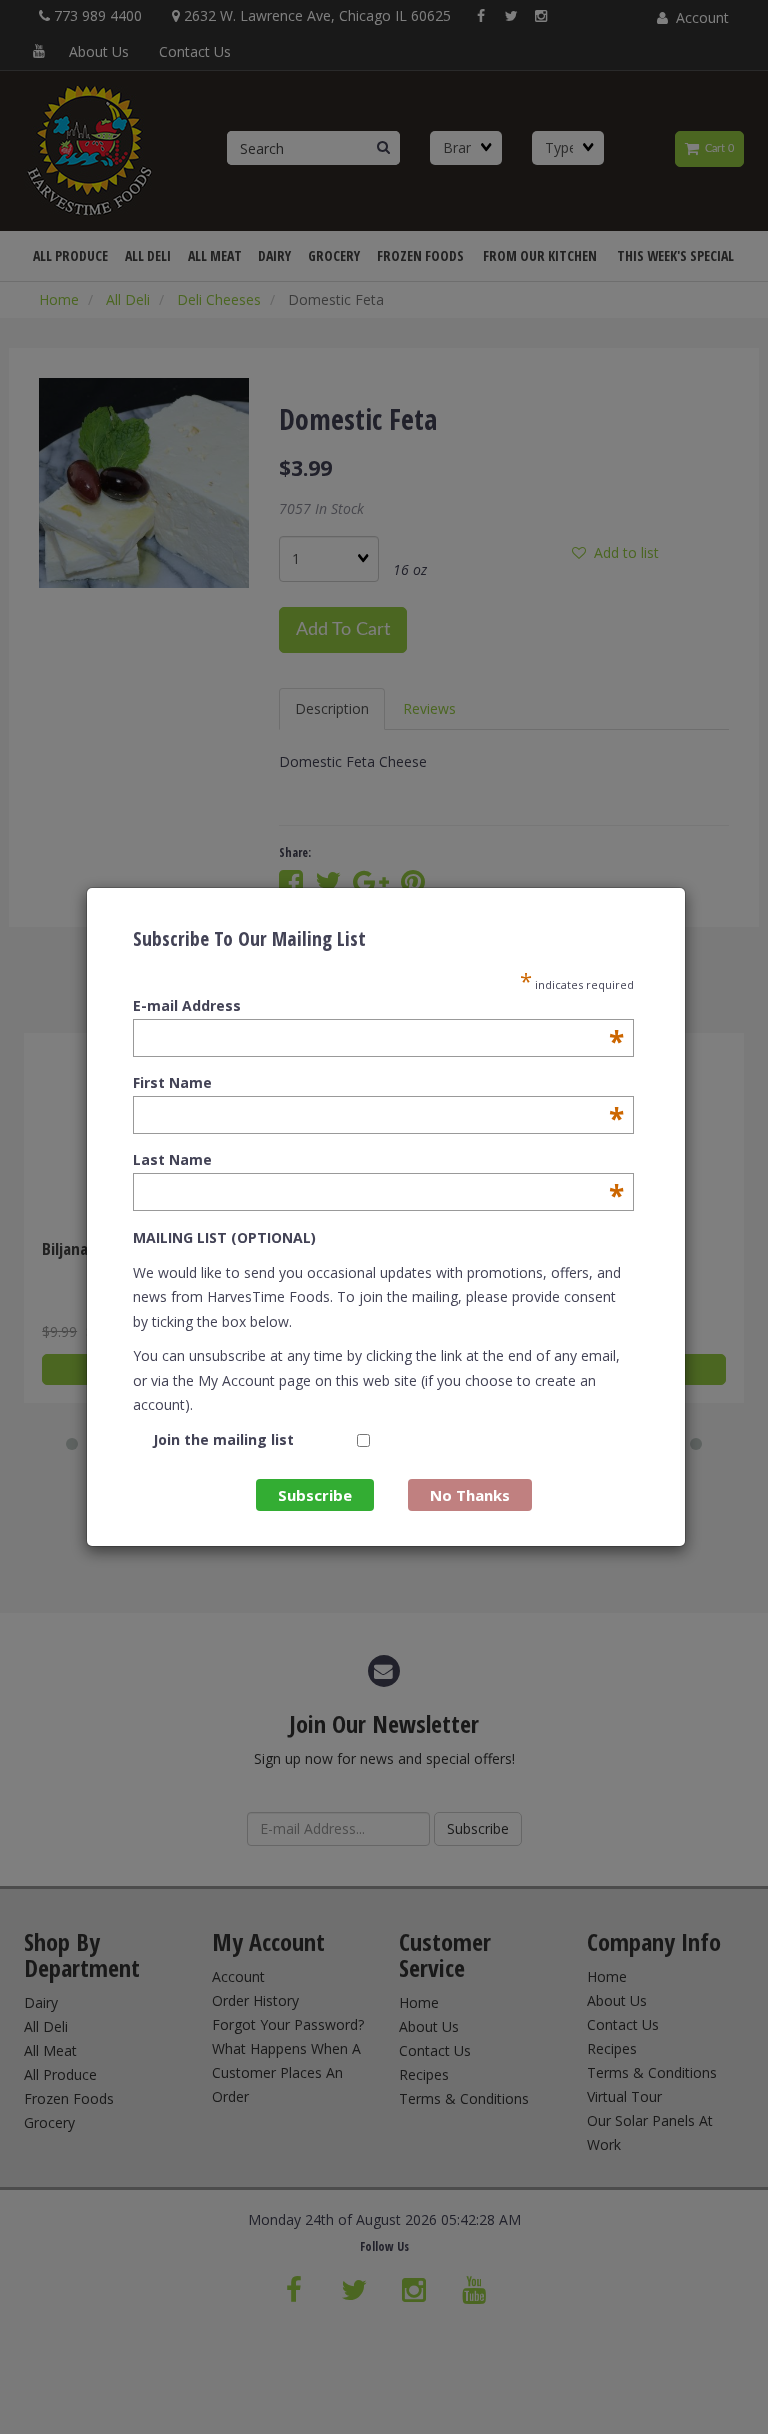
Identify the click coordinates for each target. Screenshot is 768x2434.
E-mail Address (378, 1006)
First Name (378, 1083)
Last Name (378, 1160)
